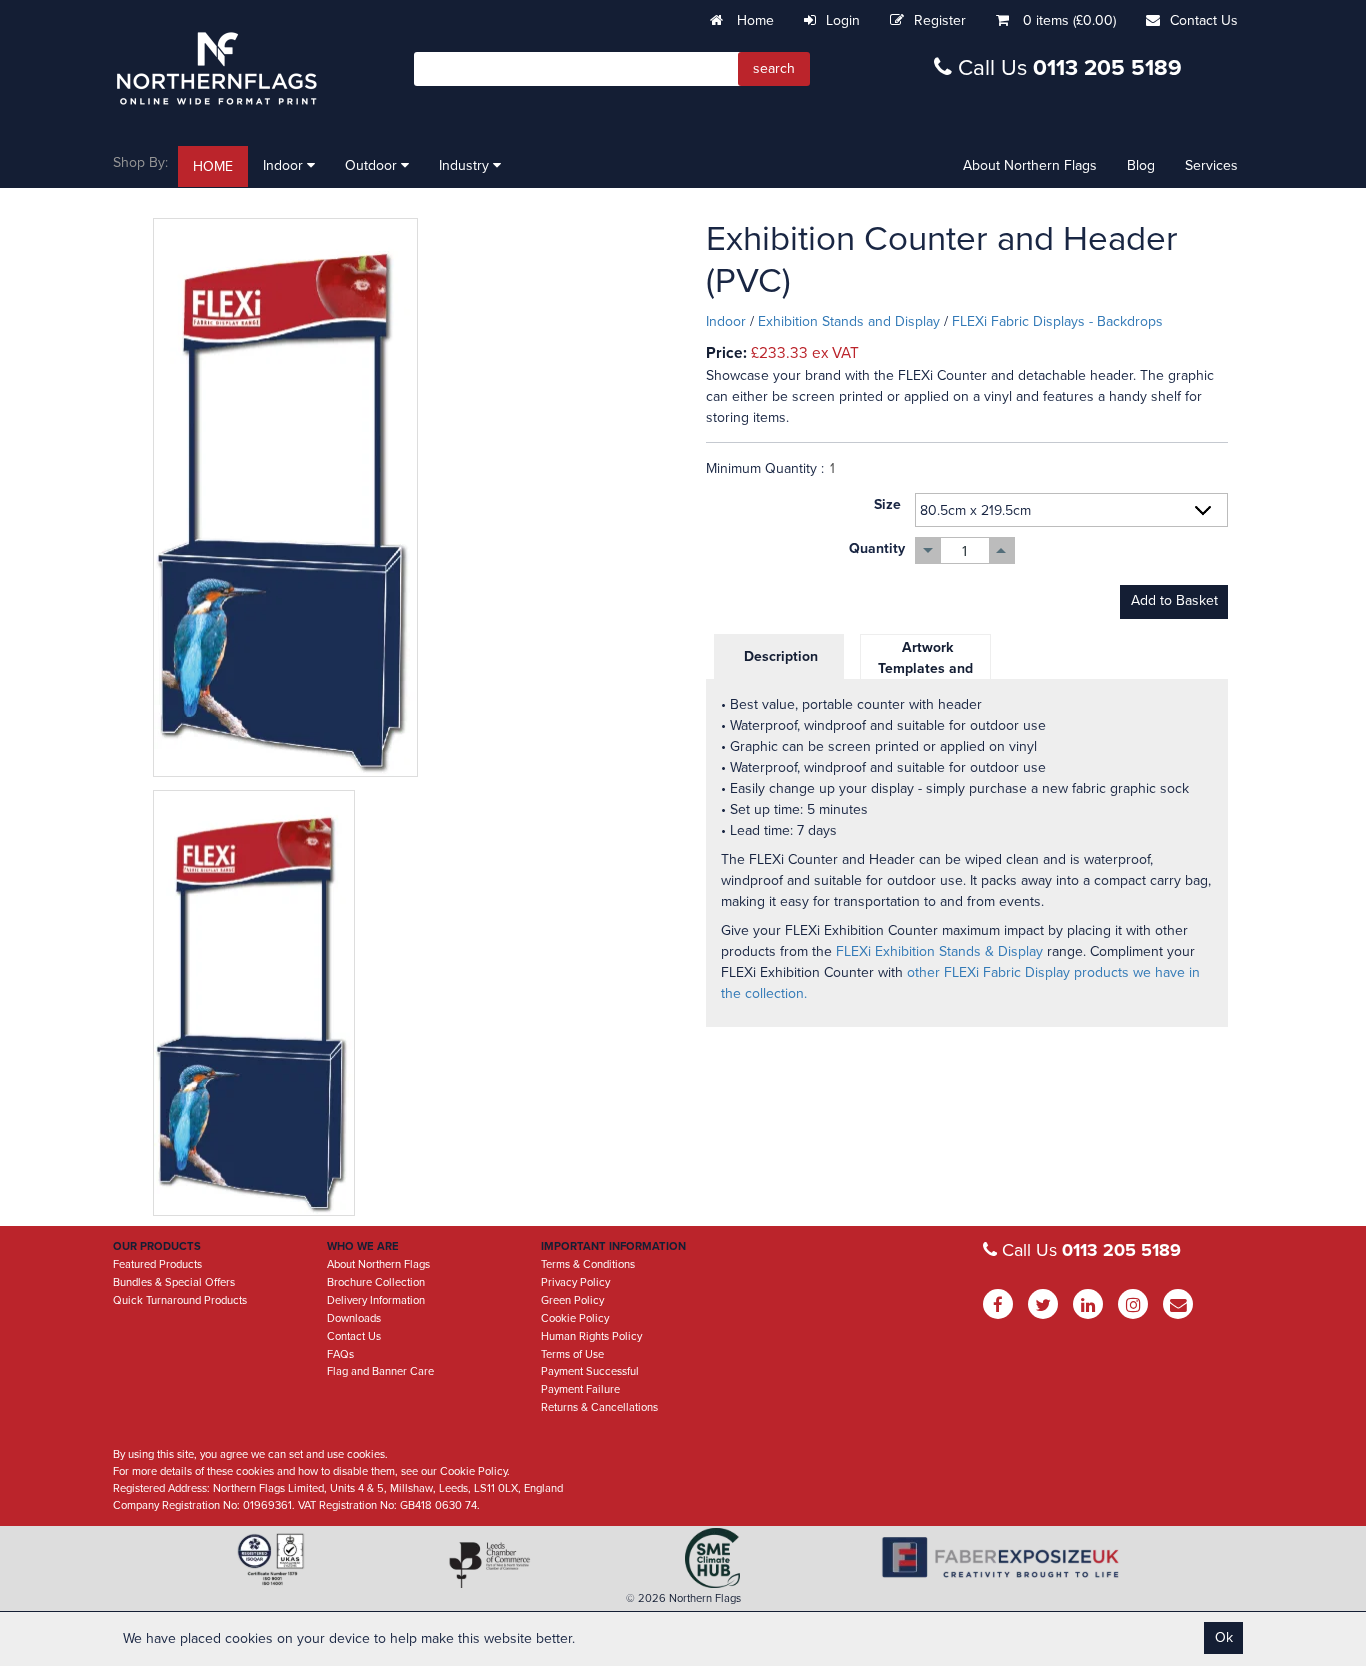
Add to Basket (1174, 600)
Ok (1224, 1637)
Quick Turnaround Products (180, 1300)
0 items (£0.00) (1069, 20)
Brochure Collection (376, 1282)
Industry (466, 165)
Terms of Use (572, 1354)
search (774, 68)
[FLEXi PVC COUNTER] (414, 497)
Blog (1141, 165)
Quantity (877, 548)
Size (887, 504)
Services (1211, 165)
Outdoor (373, 165)
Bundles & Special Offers (174, 1282)
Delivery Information (376, 1300)
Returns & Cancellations (599, 1407)
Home (753, 20)
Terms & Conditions (588, 1264)
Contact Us (1204, 20)
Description (779, 656)
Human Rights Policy (591, 1336)
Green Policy (572, 1300)
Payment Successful (590, 1371)
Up (1001, 550)
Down (928, 550)
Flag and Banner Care (380, 1371)
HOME (213, 166)
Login (843, 20)
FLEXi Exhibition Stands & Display (939, 951)
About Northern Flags (1030, 165)
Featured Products (157, 1264)
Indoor (285, 165)
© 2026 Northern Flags (683, 1598)
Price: (726, 353)
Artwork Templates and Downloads (925, 668)
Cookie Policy (575, 1318)
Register (940, 20)
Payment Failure (580, 1389)
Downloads (354, 1318)
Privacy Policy (575, 1282)
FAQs (340, 1354)
